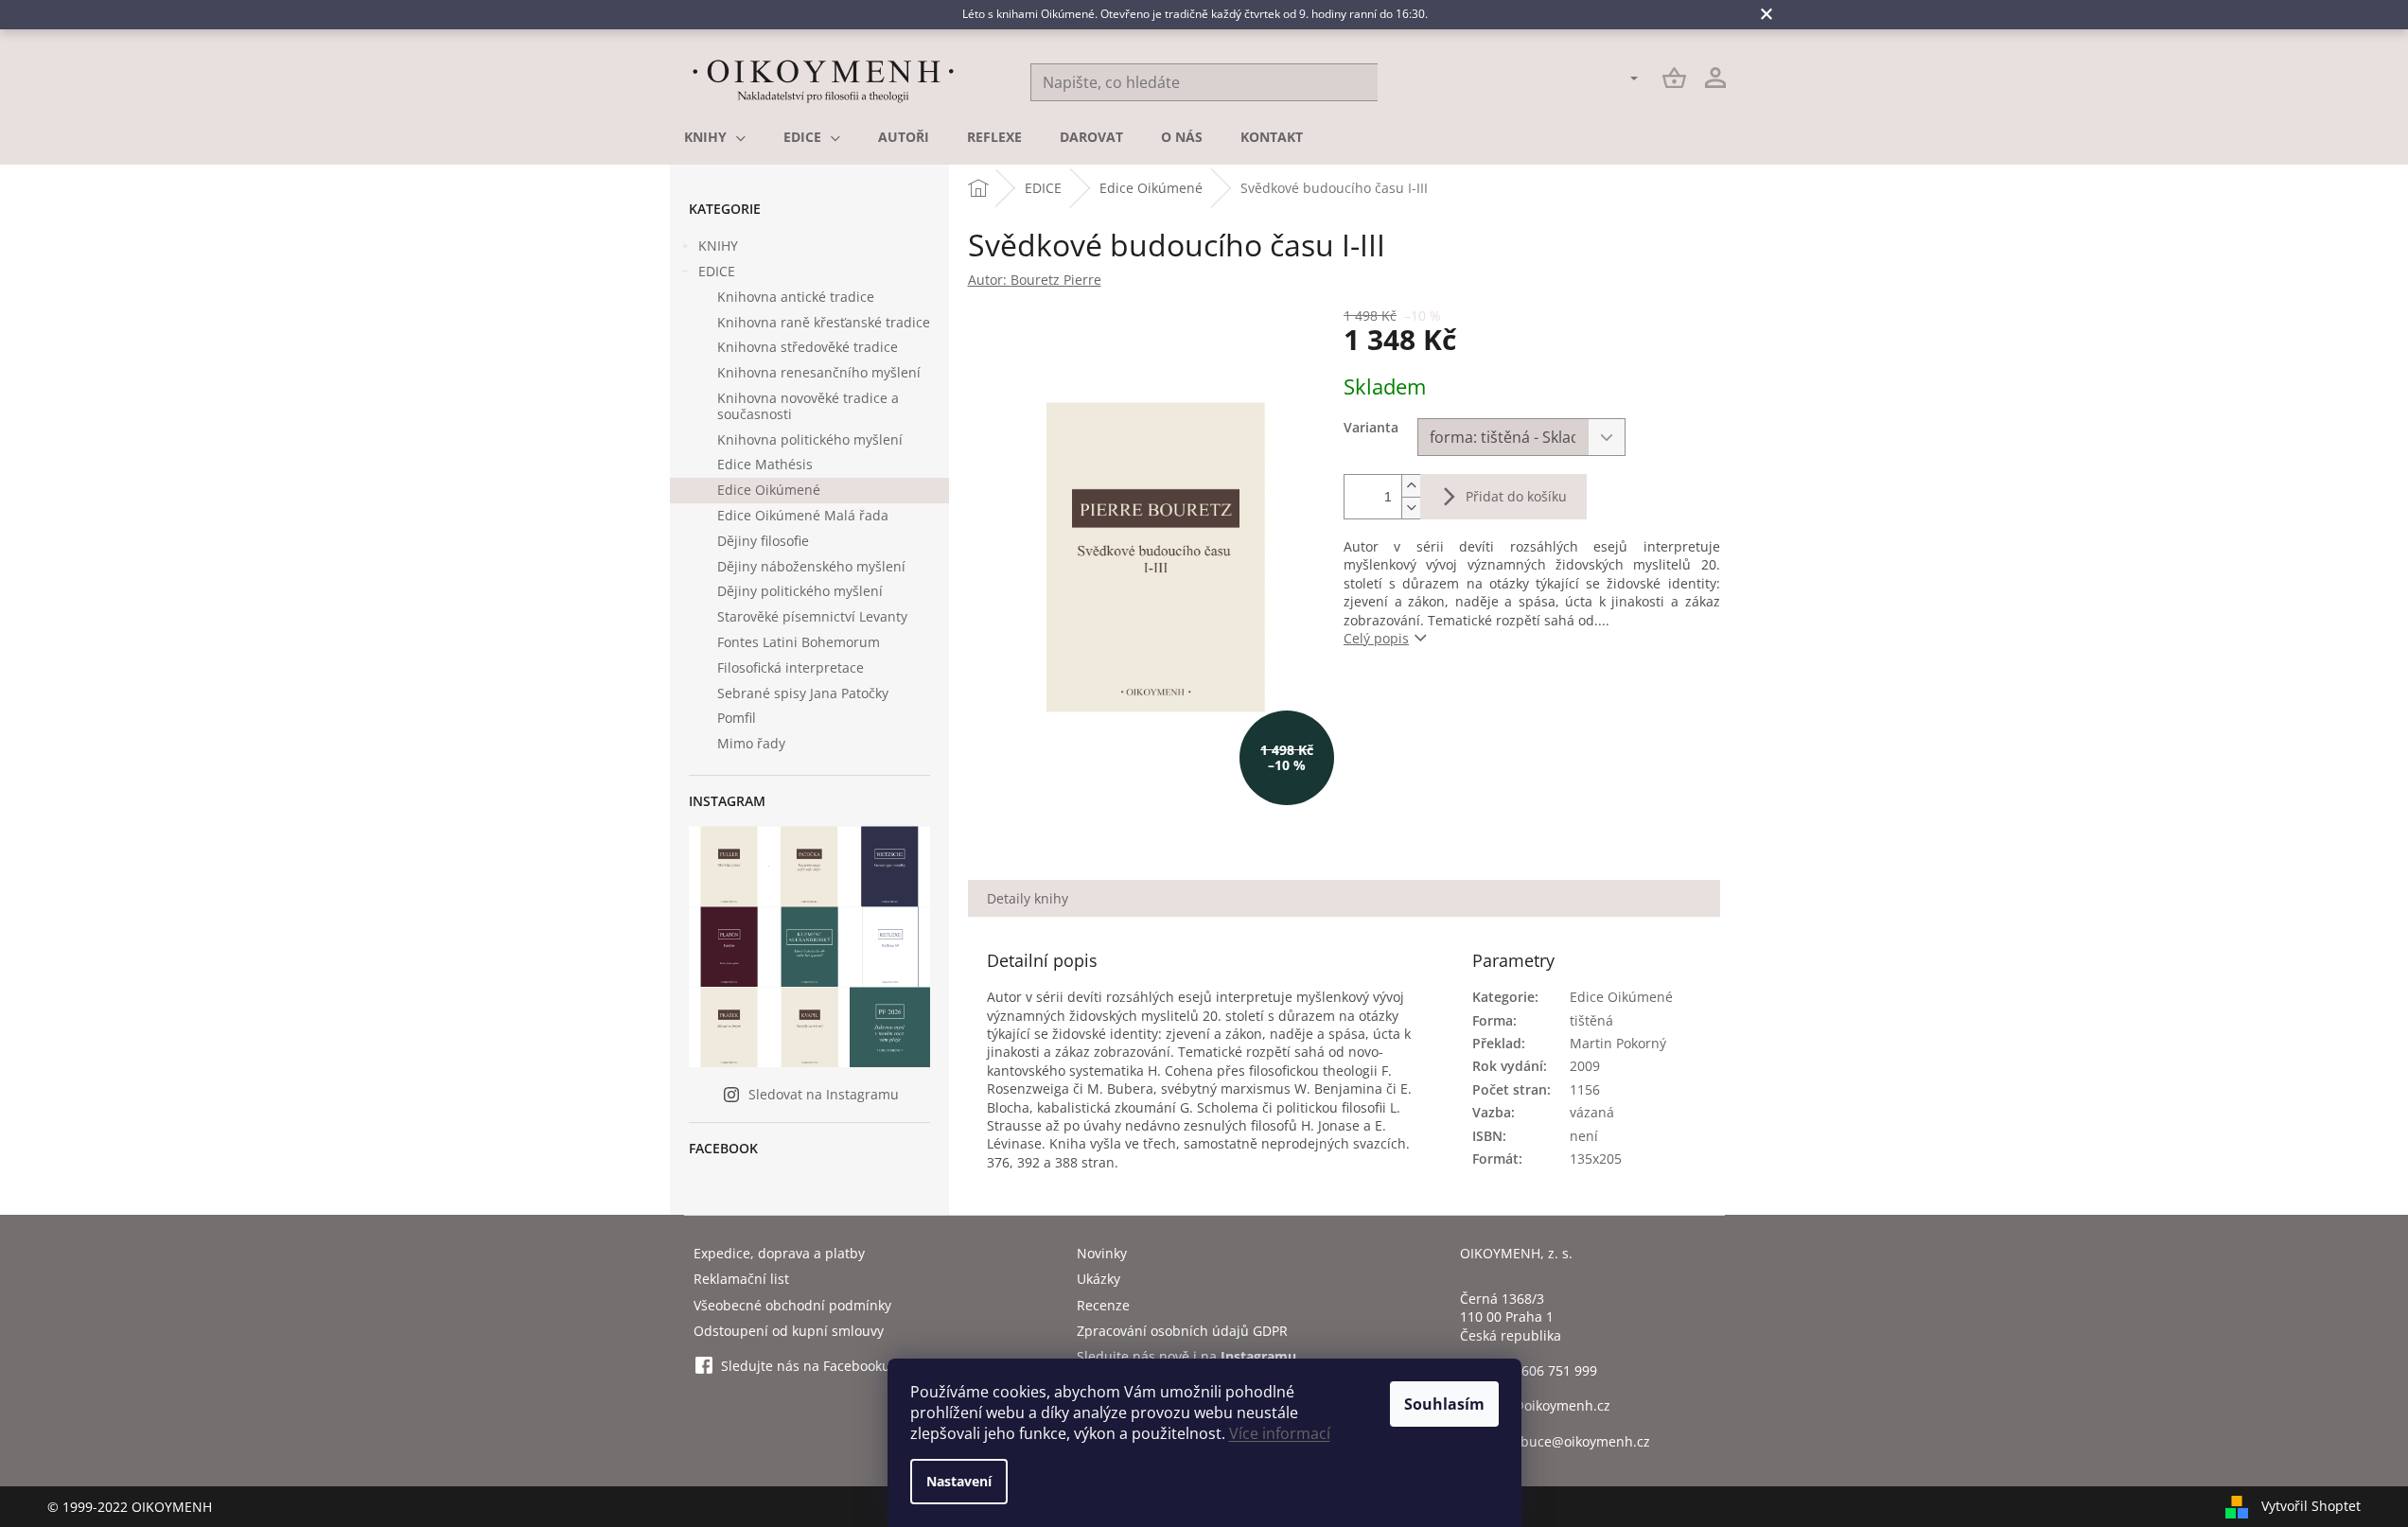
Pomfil (737, 718)
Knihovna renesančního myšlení (819, 372)
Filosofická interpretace (791, 667)
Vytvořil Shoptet (2311, 1505)
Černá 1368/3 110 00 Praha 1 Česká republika (1511, 1317)
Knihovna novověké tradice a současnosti (808, 406)
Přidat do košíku (1516, 496)
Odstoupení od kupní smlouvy (789, 1331)
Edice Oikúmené (769, 490)
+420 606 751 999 (1542, 1370)
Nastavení (959, 1481)
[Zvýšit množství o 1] (1411, 486)
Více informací (1280, 1433)
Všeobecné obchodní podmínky (792, 1305)
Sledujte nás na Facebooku (806, 1366)
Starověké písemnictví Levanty (812, 616)
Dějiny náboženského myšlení (811, 566)
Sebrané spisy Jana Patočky (803, 693)
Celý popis (1376, 638)
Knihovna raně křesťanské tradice (824, 322)
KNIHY (718, 246)
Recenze (1103, 1305)
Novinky (1102, 1253)
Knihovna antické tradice (796, 297)
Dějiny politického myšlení (800, 591)
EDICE (717, 271)
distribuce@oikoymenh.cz (1569, 1441)
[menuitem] (715, 137)
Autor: (1035, 280)
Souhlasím (1444, 1404)
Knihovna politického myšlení (810, 439)
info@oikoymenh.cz (1549, 1405)
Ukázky (1099, 1279)
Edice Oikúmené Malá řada (803, 515)
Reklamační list (741, 1279)
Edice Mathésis (765, 464)
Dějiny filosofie (763, 541)
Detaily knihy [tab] (1028, 898)
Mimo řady (751, 743)
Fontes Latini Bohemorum (799, 642)
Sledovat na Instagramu (824, 1094)
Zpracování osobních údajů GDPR (1182, 1331)
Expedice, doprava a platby (779, 1253)
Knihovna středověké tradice (808, 347)
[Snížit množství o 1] (1411, 508)
